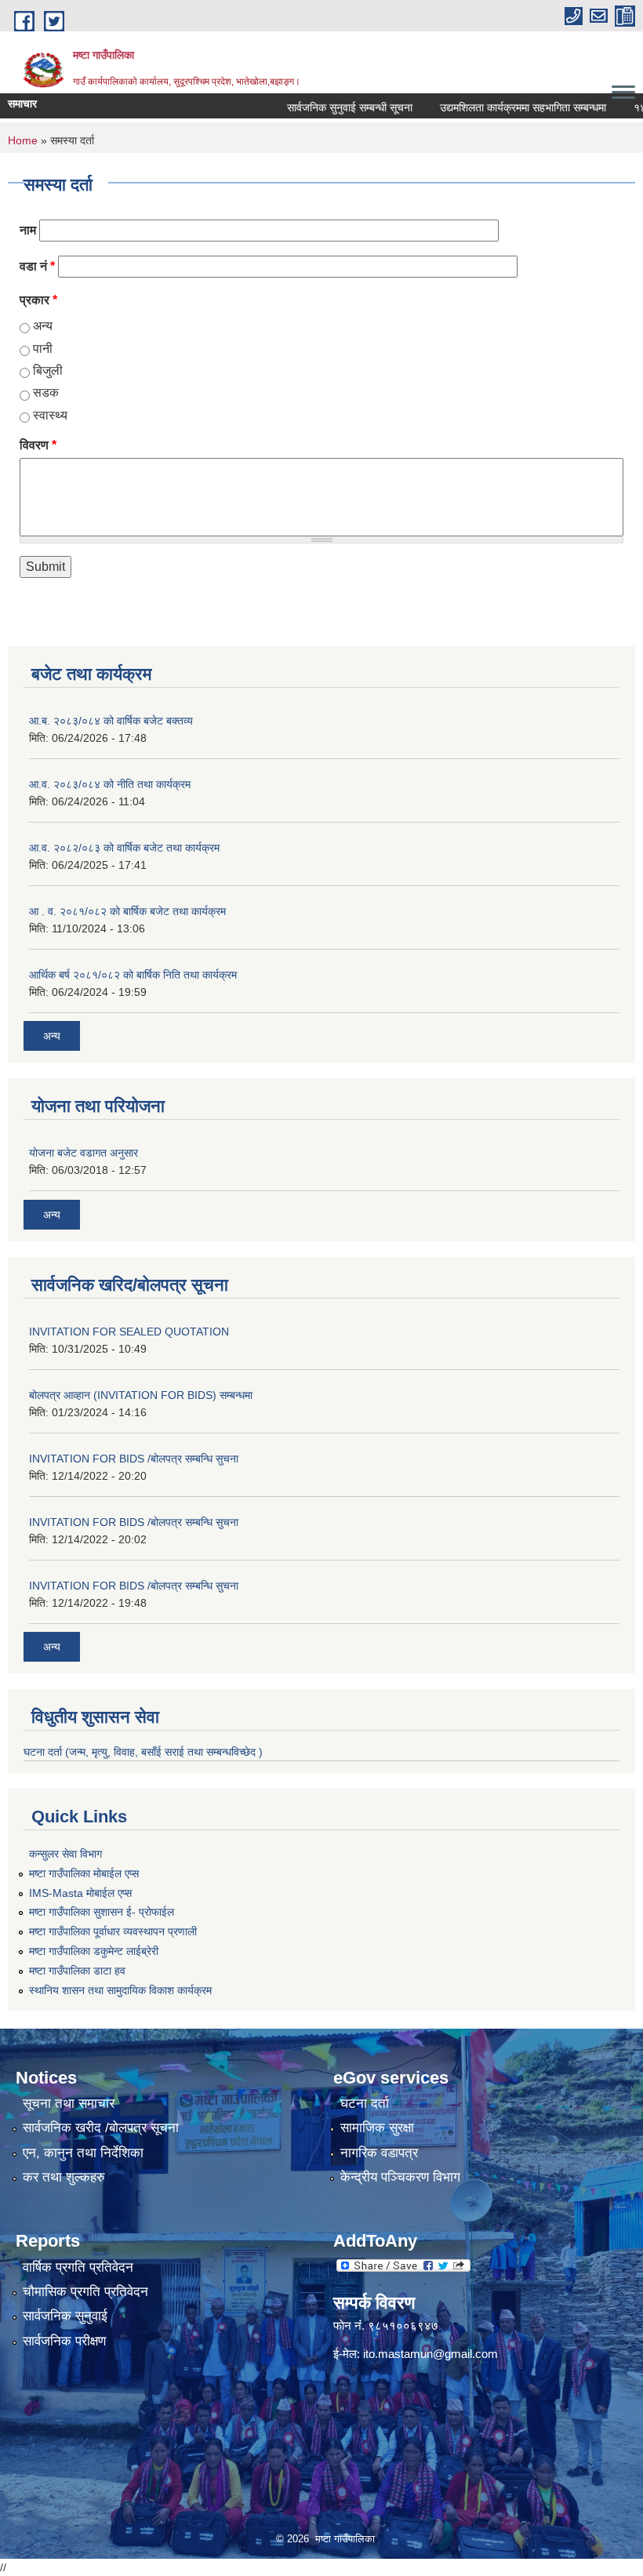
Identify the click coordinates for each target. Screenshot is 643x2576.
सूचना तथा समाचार (69, 2104)
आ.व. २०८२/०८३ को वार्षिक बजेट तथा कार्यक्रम (124, 848)
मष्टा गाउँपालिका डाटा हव (77, 1971)
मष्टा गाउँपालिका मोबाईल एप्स (84, 1873)
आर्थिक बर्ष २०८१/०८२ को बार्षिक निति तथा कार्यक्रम (133, 975)
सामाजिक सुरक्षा (377, 2128)
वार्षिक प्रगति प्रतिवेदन (78, 2267)
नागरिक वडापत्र (379, 2153)
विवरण (38, 445)
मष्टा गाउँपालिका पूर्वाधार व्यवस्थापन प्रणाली (113, 1931)
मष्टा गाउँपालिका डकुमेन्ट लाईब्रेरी (94, 1951)
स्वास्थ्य (50, 415)
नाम (28, 230)
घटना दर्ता (365, 2104)
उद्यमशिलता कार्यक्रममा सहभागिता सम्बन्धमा (498, 107)
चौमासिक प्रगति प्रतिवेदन (85, 2292)
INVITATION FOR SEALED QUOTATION (129, 1332)
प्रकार (38, 300)
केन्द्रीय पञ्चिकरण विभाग (400, 2177)
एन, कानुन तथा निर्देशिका (83, 2153)
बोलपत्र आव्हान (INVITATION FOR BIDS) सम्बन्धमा (141, 1395)
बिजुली (48, 371)
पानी (43, 349)
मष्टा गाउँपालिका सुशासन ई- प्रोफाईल (102, 1912)
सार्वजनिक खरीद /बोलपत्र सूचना (101, 2128)
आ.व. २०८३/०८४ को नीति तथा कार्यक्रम (110, 784)
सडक (46, 392)
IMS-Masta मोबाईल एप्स (80, 1893)
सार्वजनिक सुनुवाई (65, 2316)
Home (23, 140)
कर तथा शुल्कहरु (64, 2177)
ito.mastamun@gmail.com (430, 2354)
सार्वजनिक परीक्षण (64, 2341)
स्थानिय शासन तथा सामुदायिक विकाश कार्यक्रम (120, 1990)
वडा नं (37, 266)
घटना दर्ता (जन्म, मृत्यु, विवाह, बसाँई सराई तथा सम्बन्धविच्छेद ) (143, 1752)
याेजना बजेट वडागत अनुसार (84, 1153)
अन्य (43, 326)
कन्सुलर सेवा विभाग (65, 1854)
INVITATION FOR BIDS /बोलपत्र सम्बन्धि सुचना (134, 1459)
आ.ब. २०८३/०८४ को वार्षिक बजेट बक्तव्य (111, 721)
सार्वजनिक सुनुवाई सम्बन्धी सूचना (325, 107)
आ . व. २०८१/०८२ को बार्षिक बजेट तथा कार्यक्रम (127, 911)
